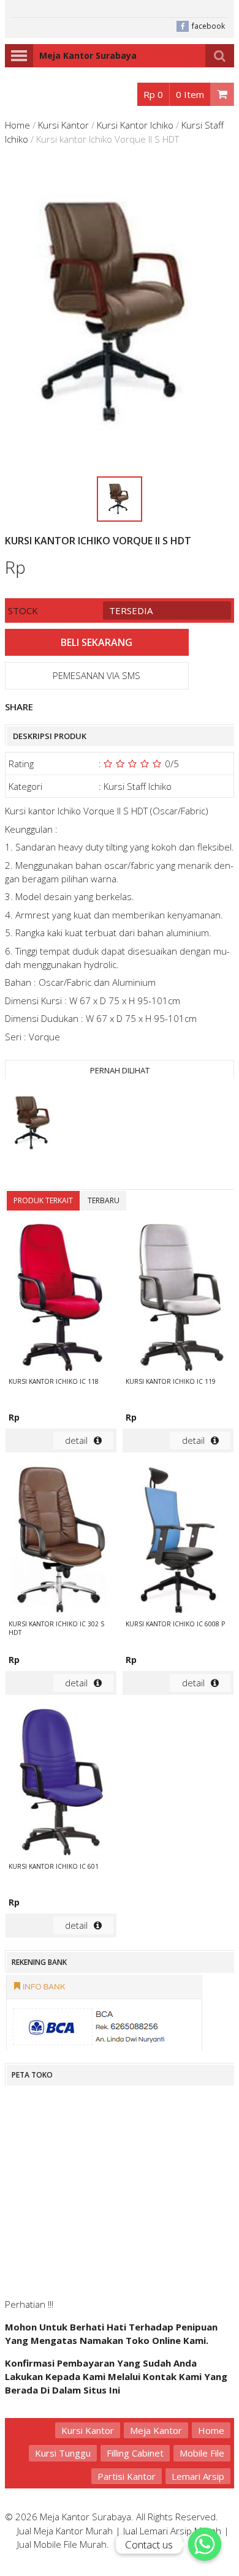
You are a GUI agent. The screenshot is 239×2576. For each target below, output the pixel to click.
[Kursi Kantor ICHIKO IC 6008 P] (178, 1541)
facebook (208, 26)
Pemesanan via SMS (97, 675)
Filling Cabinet (135, 2453)
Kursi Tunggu (63, 2453)
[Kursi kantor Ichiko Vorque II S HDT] (34, 1125)
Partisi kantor (127, 2476)
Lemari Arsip (198, 2476)
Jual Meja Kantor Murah (65, 2531)
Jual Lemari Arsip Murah (172, 2531)
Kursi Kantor (63, 125)
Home (17, 125)
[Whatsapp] (205, 2544)
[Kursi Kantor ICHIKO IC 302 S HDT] (61, 1541)
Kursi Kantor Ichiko (135, 125)
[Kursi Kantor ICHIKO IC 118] (61, 1299)
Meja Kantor (156, 2430)
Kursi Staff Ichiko (138, 786)
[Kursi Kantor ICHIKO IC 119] (178, 1299)
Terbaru (104, 1200)
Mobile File (202, 2453)
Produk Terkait (43, 1200)
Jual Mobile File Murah (62, 2544)
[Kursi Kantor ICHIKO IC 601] (61, 1784)
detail (76, 1440)
